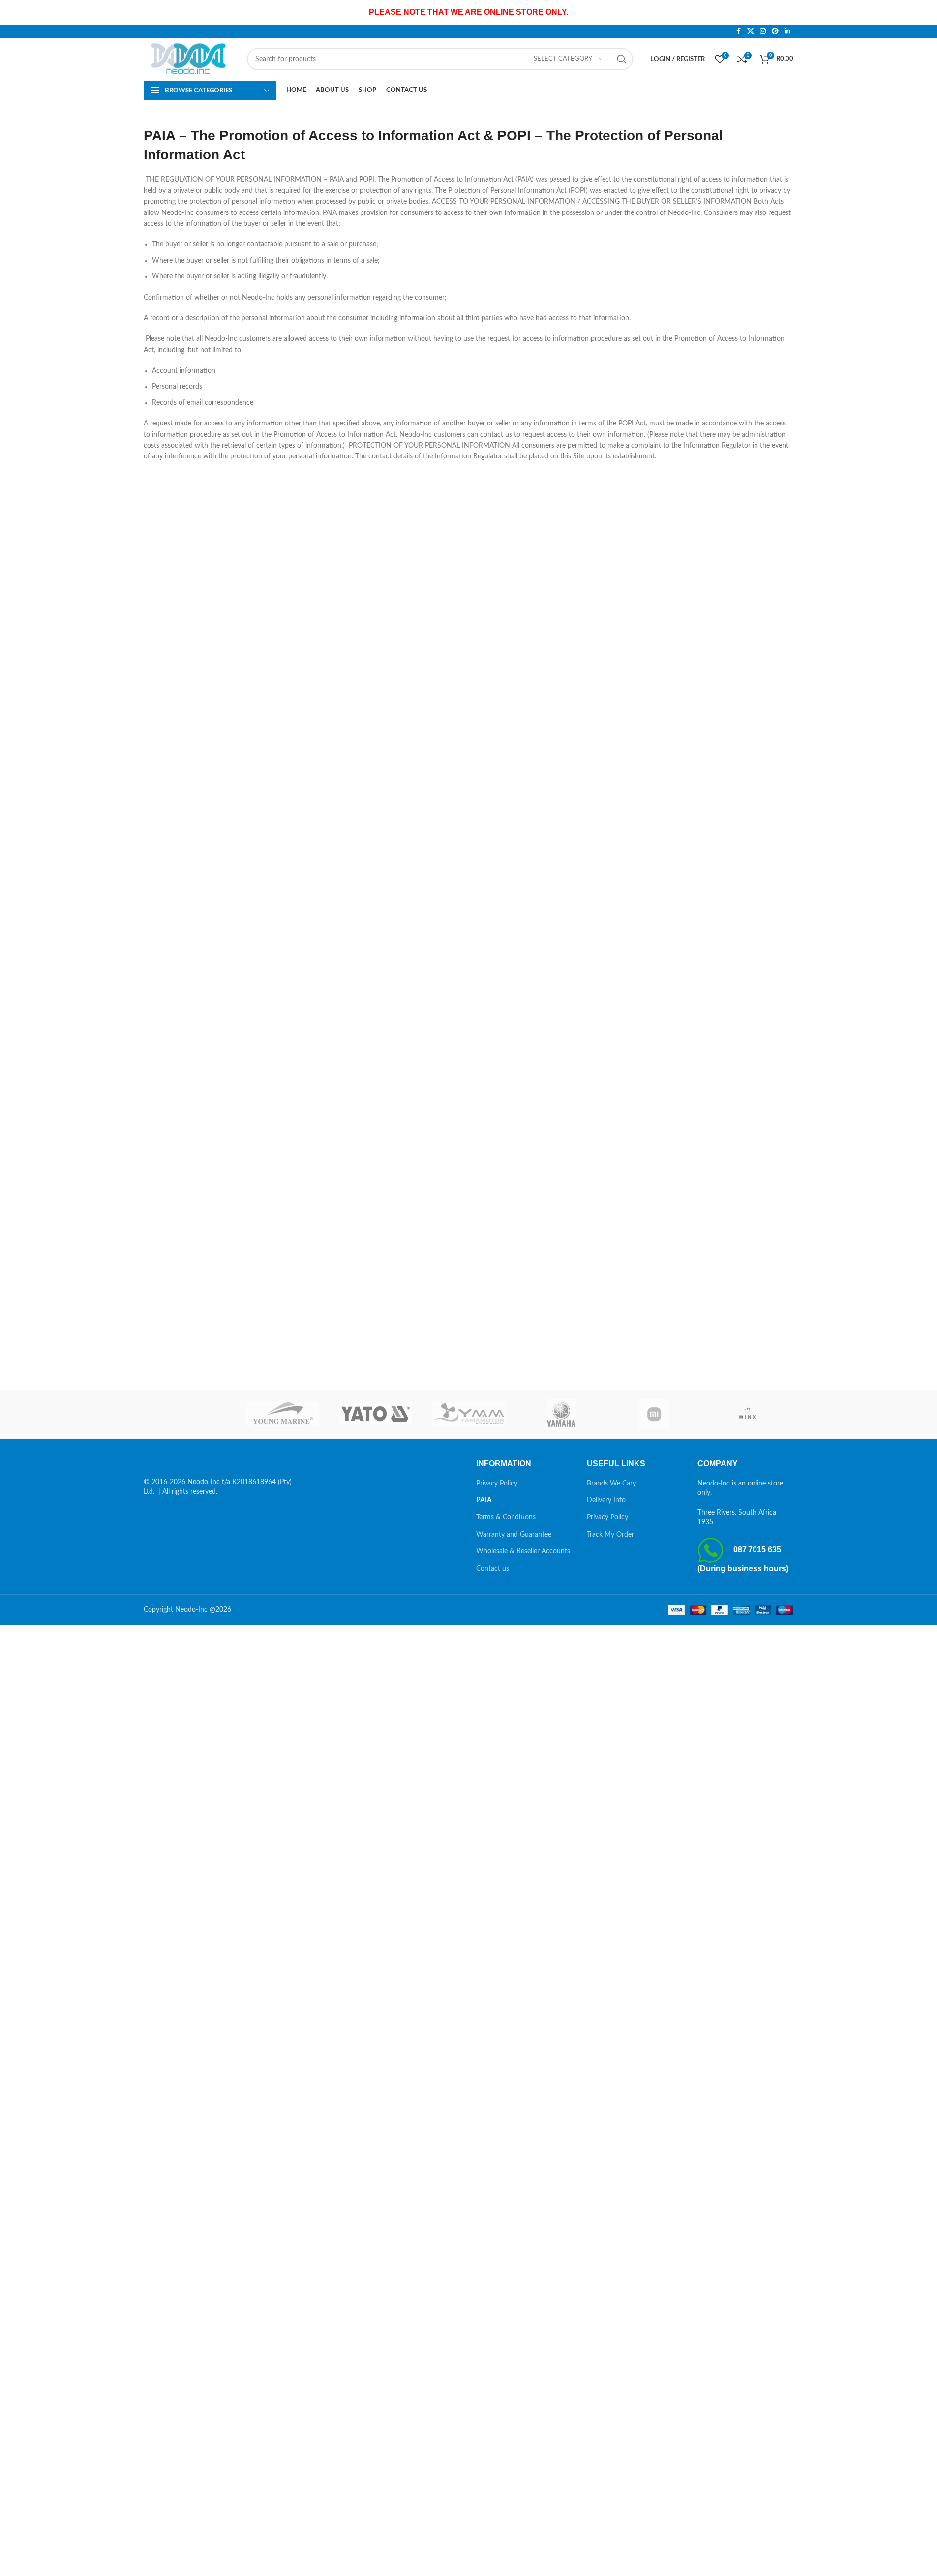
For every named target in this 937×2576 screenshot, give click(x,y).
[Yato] (376, 1414)
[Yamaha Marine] (561, 1414)
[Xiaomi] (654, 1414)
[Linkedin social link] (787, 31)
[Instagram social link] (763, 31)
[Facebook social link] (738, 31)
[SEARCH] (622, 59)
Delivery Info (606, 1500)
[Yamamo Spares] (468, 1414)
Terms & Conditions (506, 1517)
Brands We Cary (611, 1484)
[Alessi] (190, 1414)
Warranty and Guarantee (514, 1535)
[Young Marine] (283, 1414)
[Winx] (747, 1414)
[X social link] (751, 31)
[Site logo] (190, 59)
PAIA (484, 1500)
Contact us (493, 1569)
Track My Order (610, 1535)
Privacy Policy (497, 1484)
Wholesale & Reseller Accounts (523, 1551)
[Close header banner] (925, 12)
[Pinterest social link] (775, 31)
